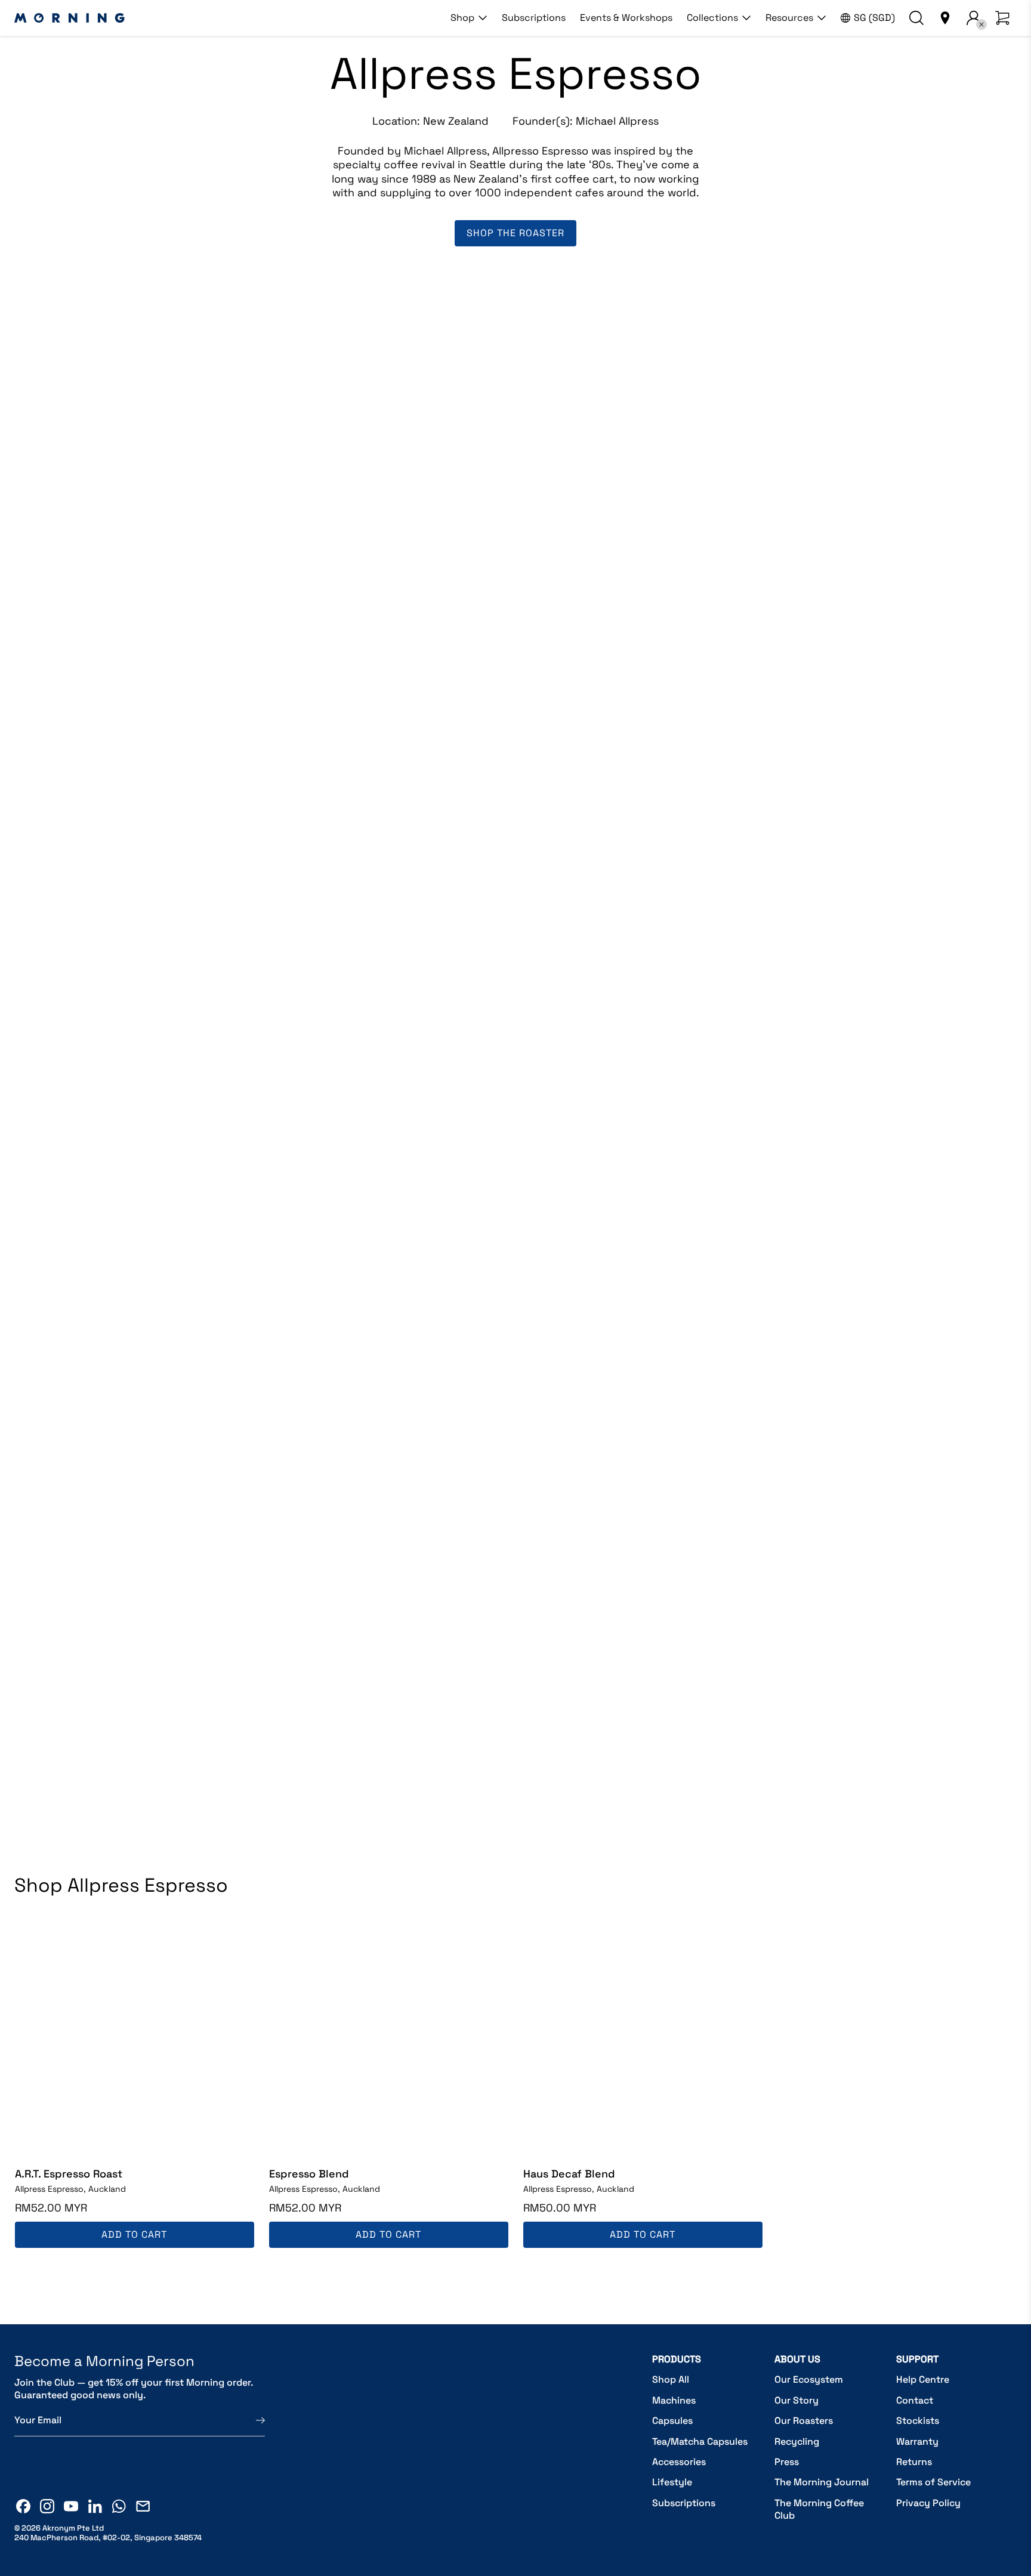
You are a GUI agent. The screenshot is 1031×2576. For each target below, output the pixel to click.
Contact (915, 2400)
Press (787, 2462)
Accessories (679, 2462)
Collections (712, 18)
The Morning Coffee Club (819, 2509)
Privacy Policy (928, 2503)
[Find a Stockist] (945, 18)
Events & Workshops (626, 18)
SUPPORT (917, 2359)
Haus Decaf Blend (569, 2174)
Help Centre (923, 2379)
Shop (462, 18)
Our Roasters (804, 2421)
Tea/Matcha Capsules (700, 2441)
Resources (789, 18)
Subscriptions (534, 18)
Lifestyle (672, 2482)
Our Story (797, 2400)
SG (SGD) (874, 18)
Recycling (797, 2441)
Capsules (672, 2421)
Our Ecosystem (809, 2379)
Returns (914, 2462)
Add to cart (134, 2234)
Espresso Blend (309, 2174)
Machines (674, 2400)
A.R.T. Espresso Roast (69, 2174)
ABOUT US (797, 2359)
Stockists (918, 2421)
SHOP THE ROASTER (515, 233)
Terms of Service (933, 2482)
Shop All (671, 2379)
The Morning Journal (822, 2482)
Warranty (917, 2441)
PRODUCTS (677, 2359)
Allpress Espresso (70, 2189)
